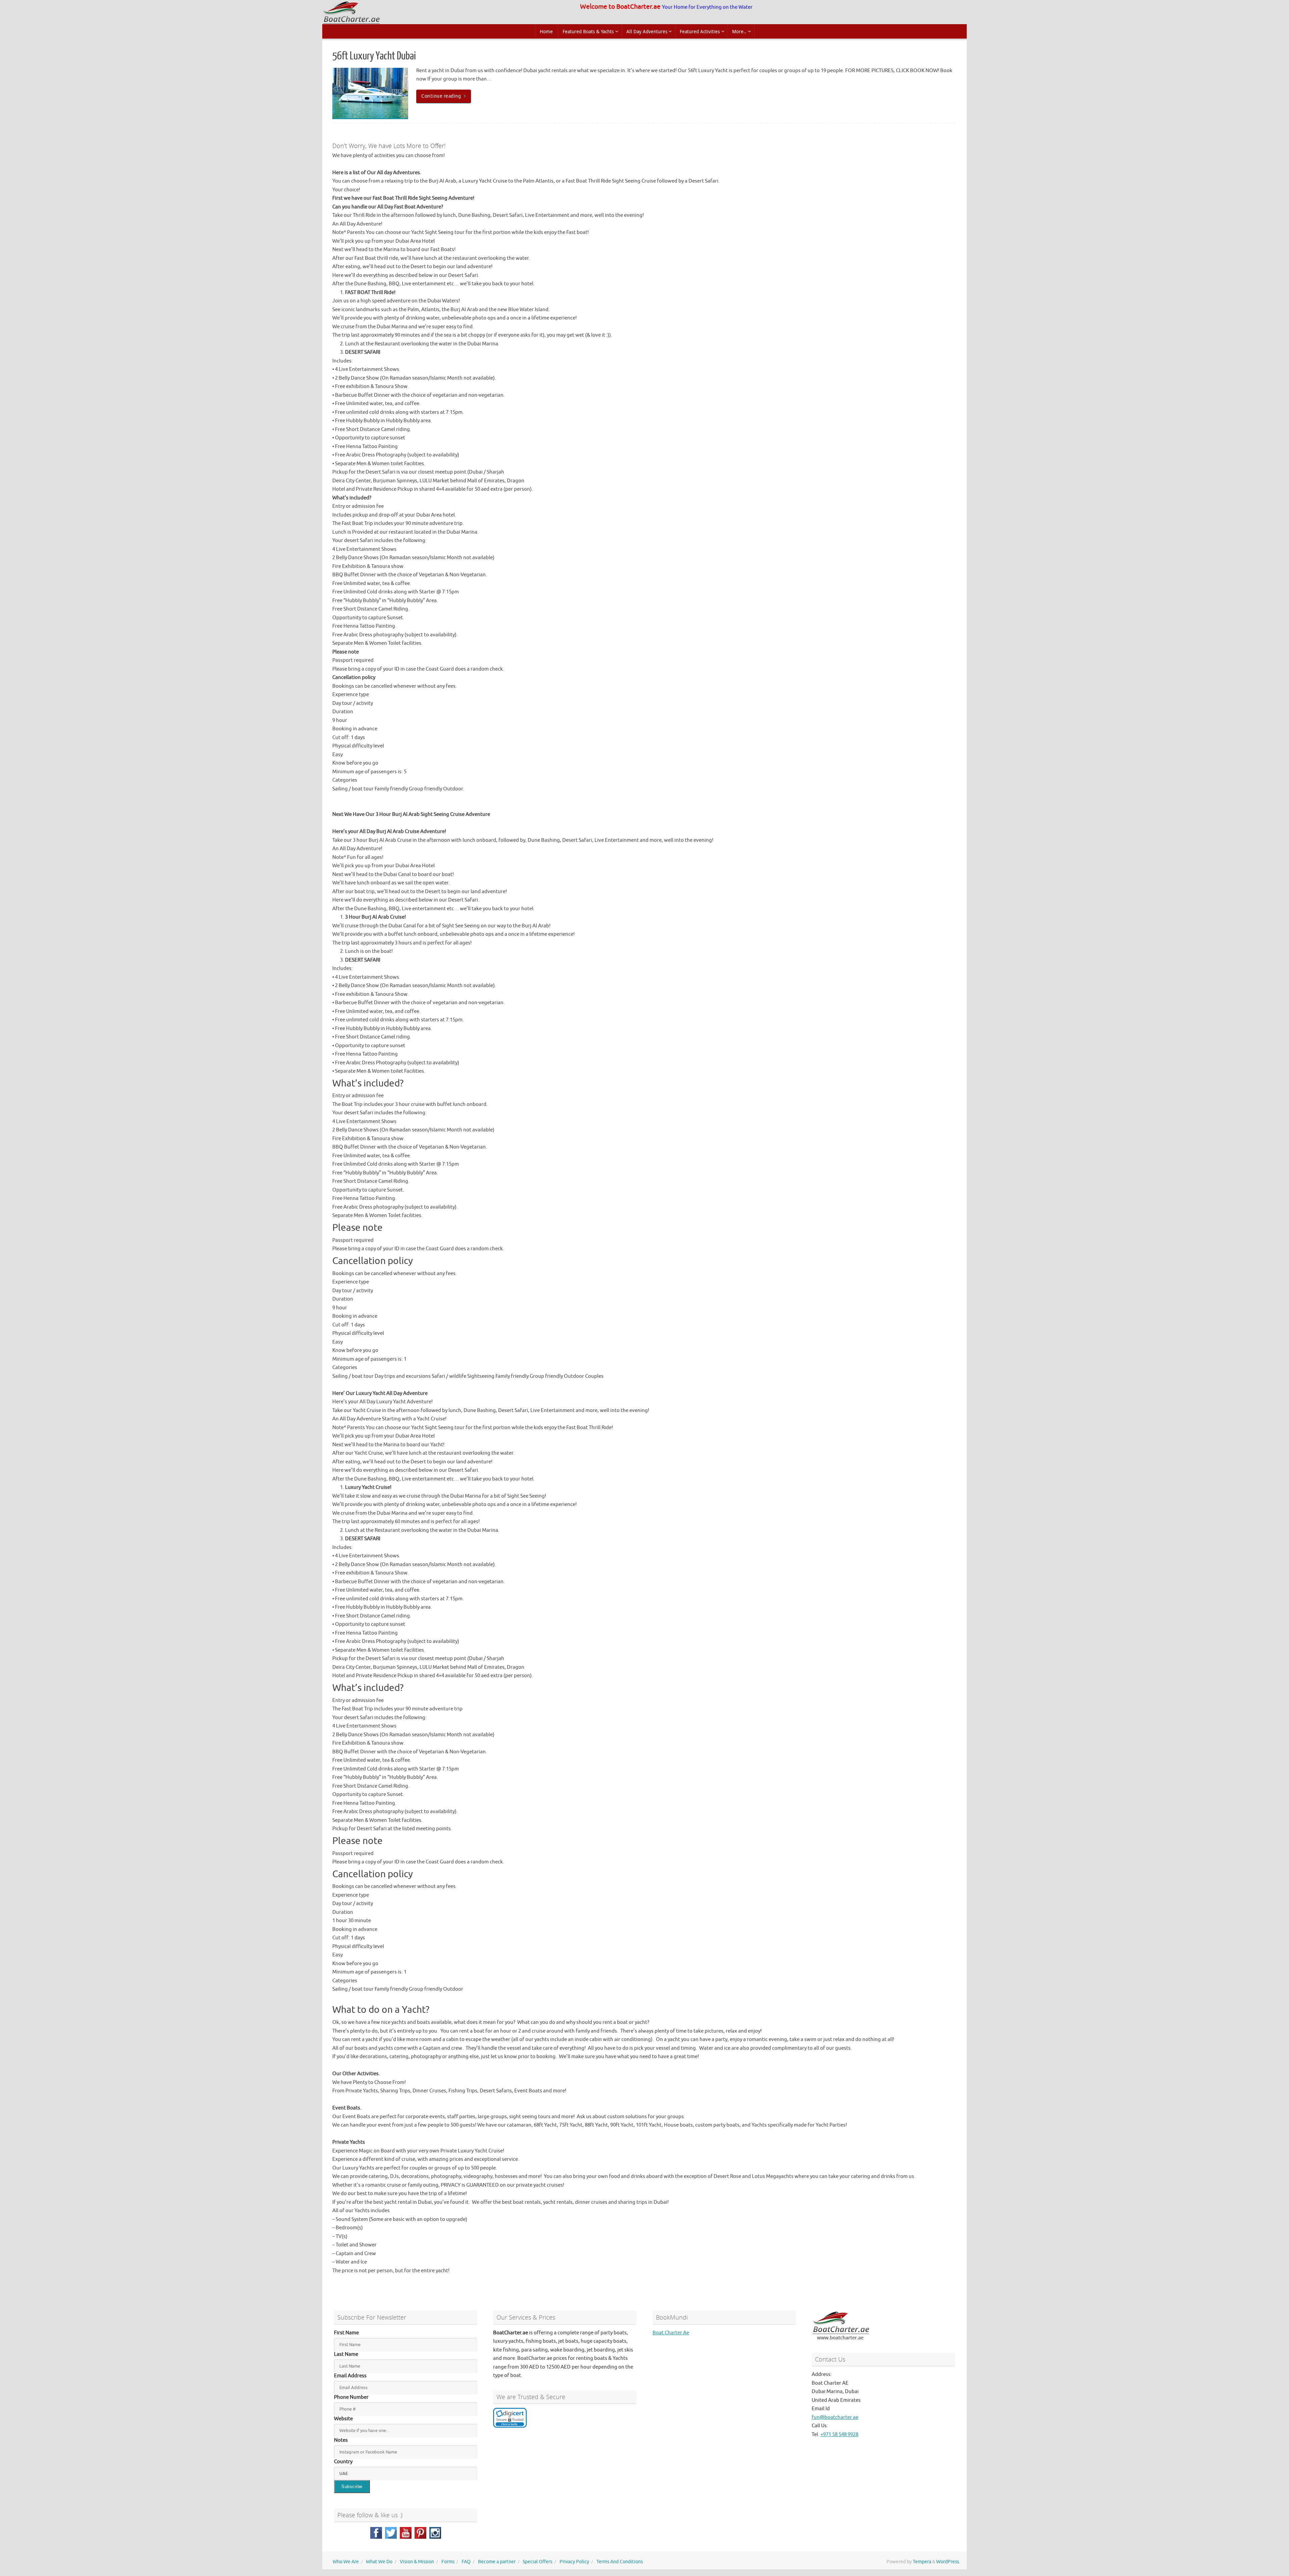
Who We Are (346, 2562)
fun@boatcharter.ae (835, 2417)
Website (343, 2419)
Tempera (922, 2562)
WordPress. (948, 2562)
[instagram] (435, 2533)
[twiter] (391, 2533)
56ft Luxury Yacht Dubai (374, 56)
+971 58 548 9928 (839, 2435)
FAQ (466, 2562)
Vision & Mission (417, 2562)
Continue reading (441, 96)
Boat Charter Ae (671, 2333)
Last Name (346, 2354)
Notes (341, 2440)
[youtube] (406, 2533)
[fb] (376, 2533)
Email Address (350, 2376)
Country (343, 2462)
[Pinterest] (420, 2533)
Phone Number (351, 2397)
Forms (448, 2562)
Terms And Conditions (620, 2562)
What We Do (379, 2562)
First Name (346, 2333)
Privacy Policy (574, 2562)
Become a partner (497, 2562)
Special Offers (537, 2562)
